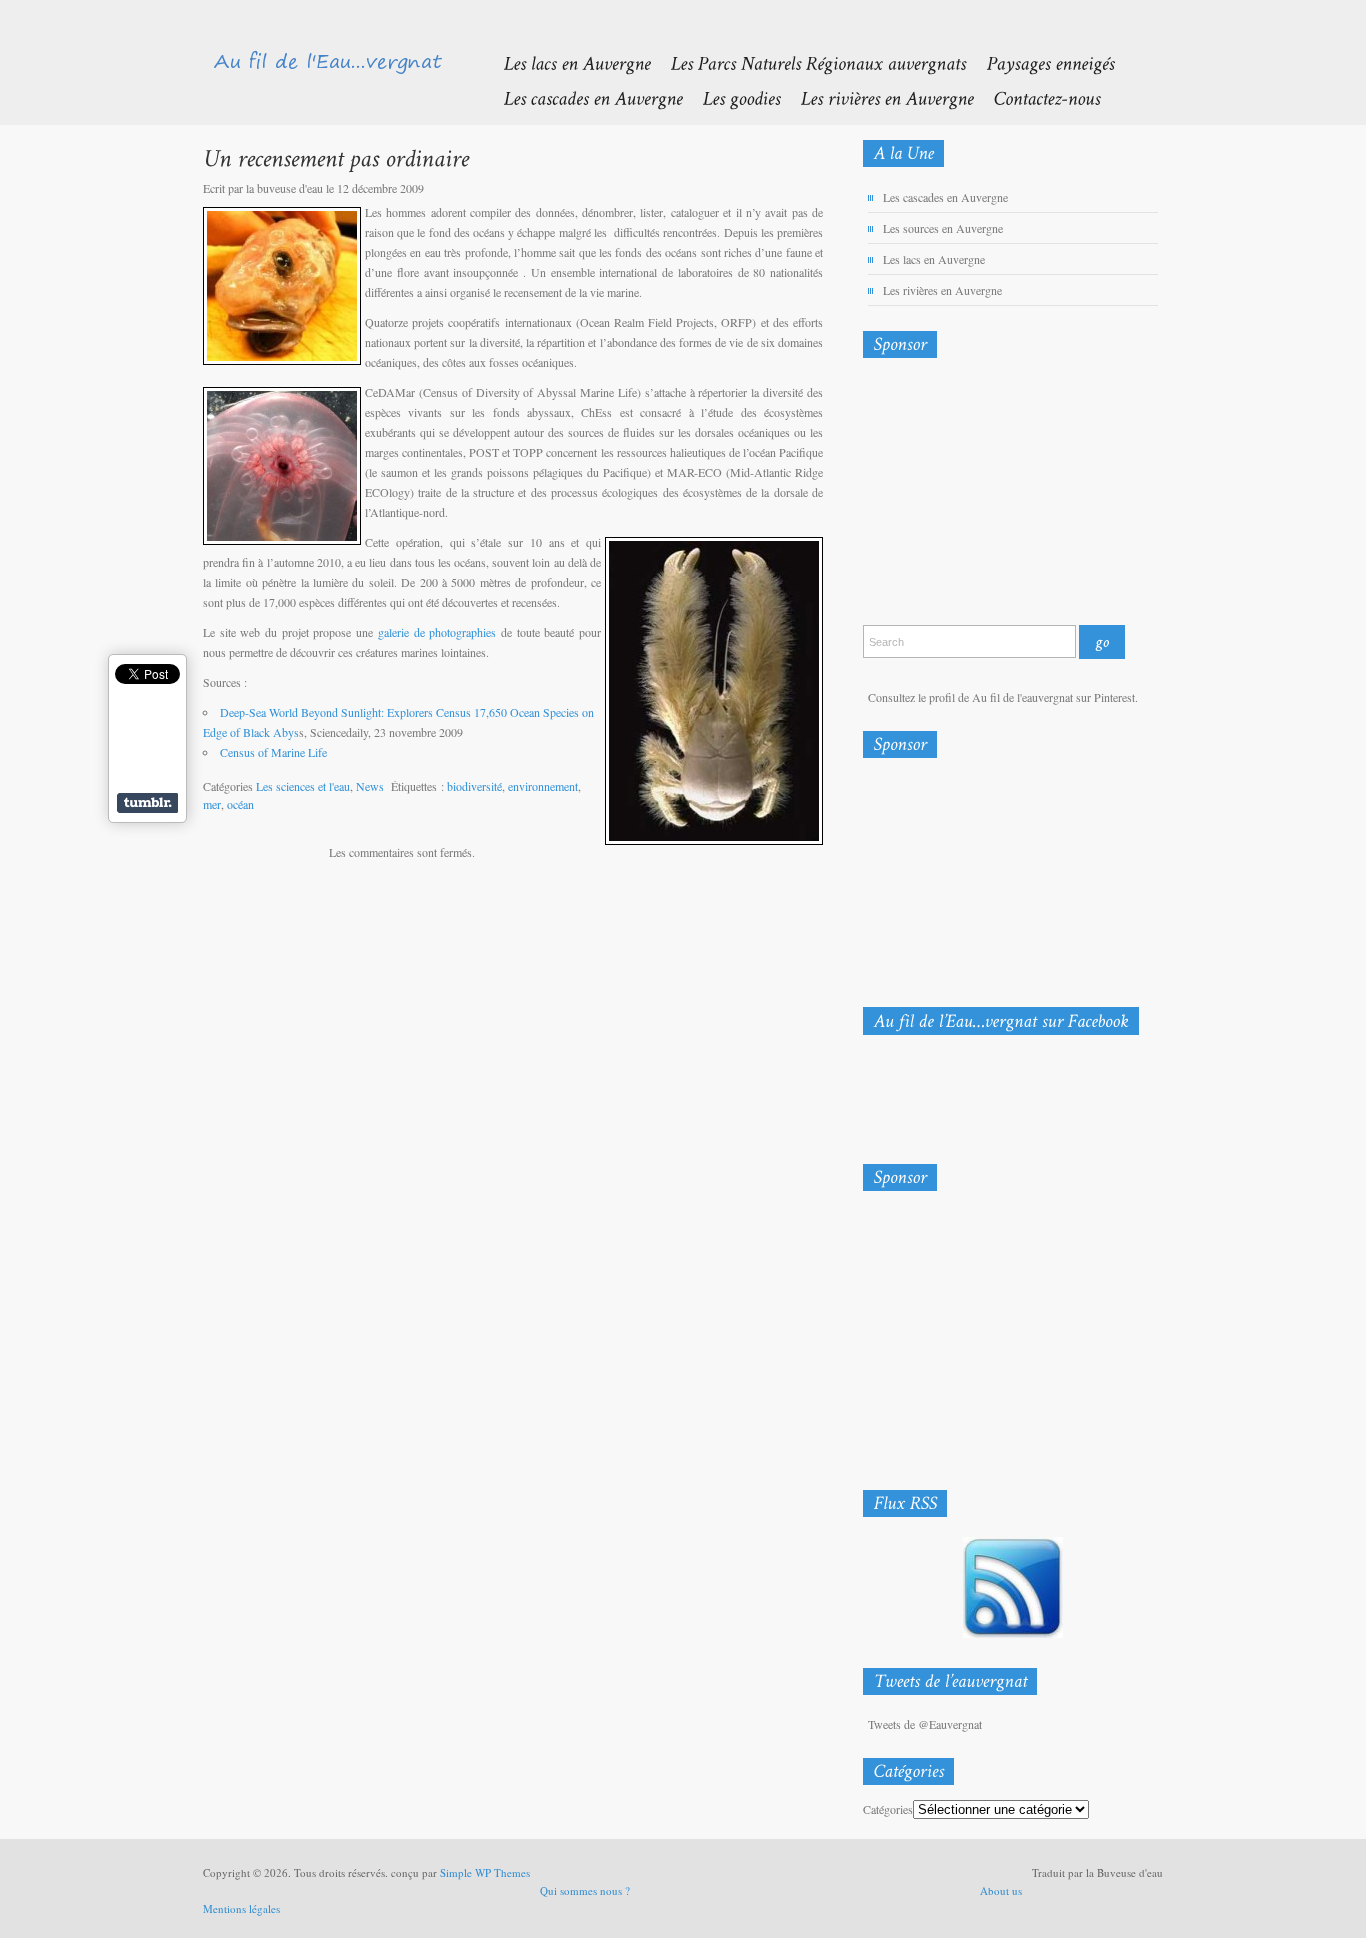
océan (240, 804)
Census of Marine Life (273, 752)
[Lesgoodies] (731, 97)
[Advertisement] (968, 496)
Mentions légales (241, 1908)
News (370, 786)
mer (212, 804)
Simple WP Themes (485, 1872)
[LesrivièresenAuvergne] (876, 97)
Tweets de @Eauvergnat (925, 1724)
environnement (543, 786)
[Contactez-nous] (1036, 97)
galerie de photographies (434, 632)
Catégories (888, 1809)
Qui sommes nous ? (585, 1890)
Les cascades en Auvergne (945, 197)
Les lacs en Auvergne (934, 259)
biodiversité (474, 786)
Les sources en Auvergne (943, 228)
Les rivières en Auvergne (942, 290)
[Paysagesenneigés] (1040, 62)
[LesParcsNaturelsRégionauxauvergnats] (808, 62)
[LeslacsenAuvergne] (566, 62)
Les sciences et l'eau (303, 786)
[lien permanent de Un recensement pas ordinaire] (336, 157)
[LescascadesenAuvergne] (582, 97)
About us (1001, 1890)
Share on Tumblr (147, 803)
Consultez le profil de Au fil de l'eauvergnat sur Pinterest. (1003, 697)
